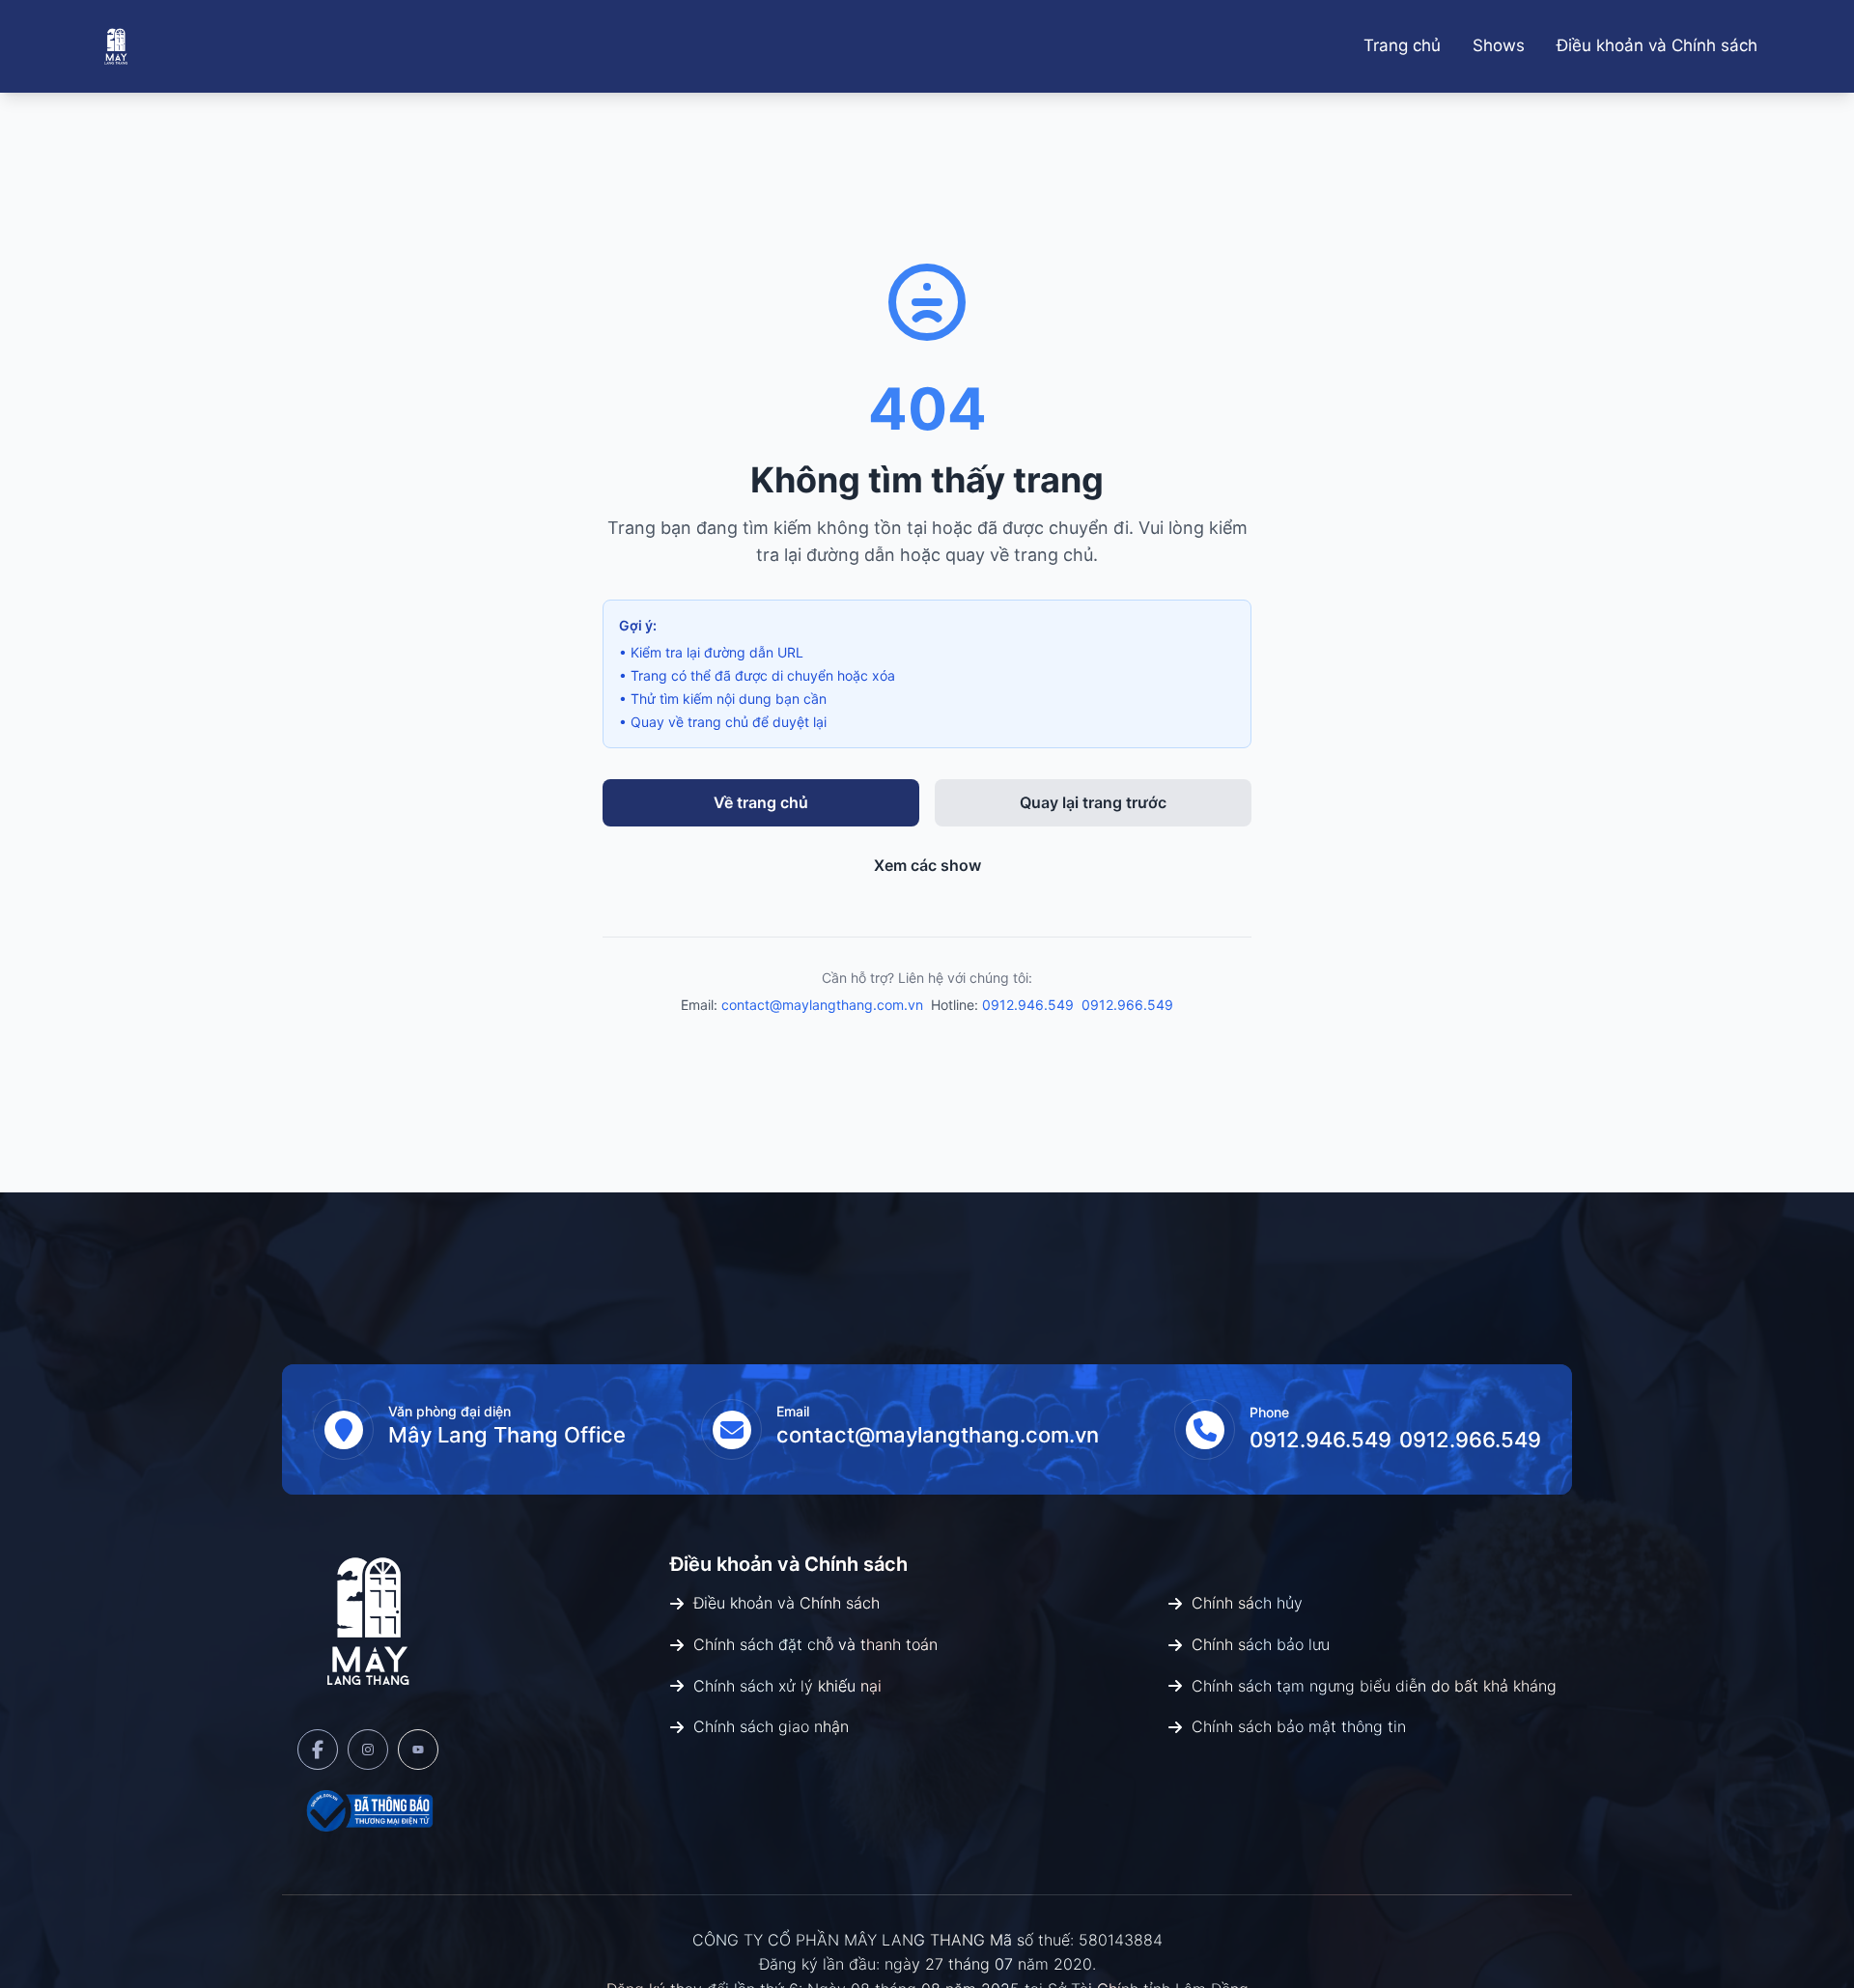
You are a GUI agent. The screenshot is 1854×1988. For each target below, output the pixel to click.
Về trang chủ (761, 802)
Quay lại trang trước (1093, 802)
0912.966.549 (1127, 1005)
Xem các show (927, 865)
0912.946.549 (1028, 1005)
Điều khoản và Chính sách (1657, 45)
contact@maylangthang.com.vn (822, 1005)
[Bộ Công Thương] (368, 1810)
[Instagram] (368, 1750)
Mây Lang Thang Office (507, 1435)
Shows (1499, 45)
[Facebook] (318, 1750)
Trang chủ (1402, 45)
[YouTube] (418, 1750)
